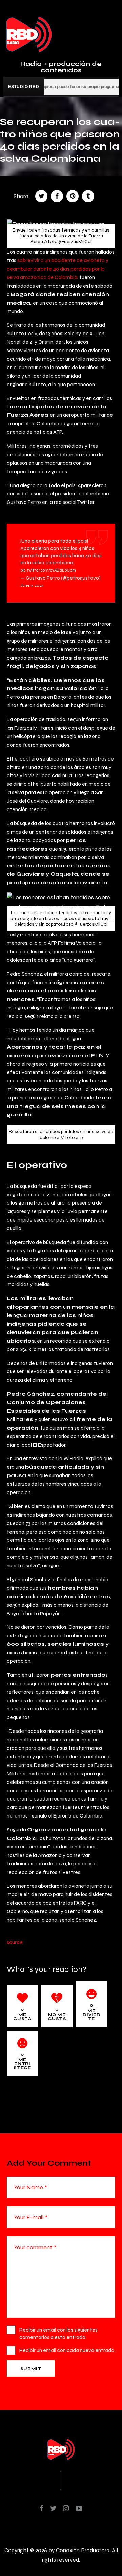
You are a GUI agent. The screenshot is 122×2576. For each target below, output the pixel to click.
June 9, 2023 (32, 585)
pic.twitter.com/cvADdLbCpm (48, 570)
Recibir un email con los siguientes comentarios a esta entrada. (58, 2333)
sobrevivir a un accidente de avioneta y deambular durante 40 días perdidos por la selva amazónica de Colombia (58, 269)
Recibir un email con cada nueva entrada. (67, 2350)
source (15, 1942)
